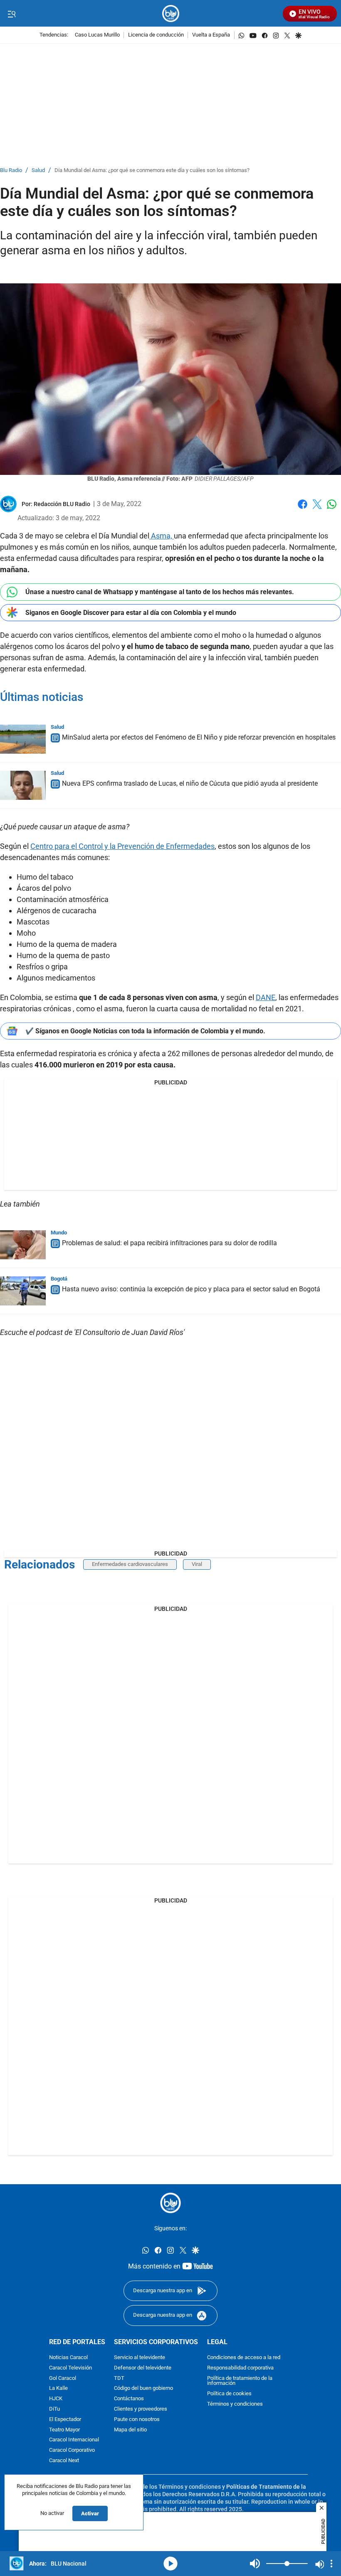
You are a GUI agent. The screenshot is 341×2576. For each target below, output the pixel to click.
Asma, (162, 536)
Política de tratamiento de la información (240, 2381)
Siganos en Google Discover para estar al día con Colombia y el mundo (131, 613)
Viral (197, 1564)
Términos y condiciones (235, 2404)
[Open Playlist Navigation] (331, 2564)
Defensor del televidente (143, 2368)
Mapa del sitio (130, 2430)
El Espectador (65, 2420)
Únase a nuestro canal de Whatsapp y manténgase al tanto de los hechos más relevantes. (160, 592)
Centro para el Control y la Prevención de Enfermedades (122, 846)
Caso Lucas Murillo (97, 35)
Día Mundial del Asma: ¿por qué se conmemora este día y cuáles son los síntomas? (152, 171)
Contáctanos (129, 2399)
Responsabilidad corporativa (240, 2368)
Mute (255, 2564)
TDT (119, 2378)
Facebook (303, 509)
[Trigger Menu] (11, 14)
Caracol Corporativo (72, 2450)
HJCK (56, 2399)
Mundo (59, 1233)
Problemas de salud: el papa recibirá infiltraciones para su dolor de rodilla (169, 1243)
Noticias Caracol (68, 2358)
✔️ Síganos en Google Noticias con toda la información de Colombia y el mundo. (145, 1031)
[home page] (171, 14)
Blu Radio (11, 171)
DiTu (54, 2409)
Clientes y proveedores (141, 2409)
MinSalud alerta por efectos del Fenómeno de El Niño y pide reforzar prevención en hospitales (199, 737)
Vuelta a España (211, 35)
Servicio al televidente (140, 2358)
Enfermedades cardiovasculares (130, 1564)
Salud (38, 171)
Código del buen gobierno (143, 2388)
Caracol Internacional (74, 2440)
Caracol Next (64, 2461)
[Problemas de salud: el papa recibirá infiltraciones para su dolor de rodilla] (23, 1245)
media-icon (170, 2564)
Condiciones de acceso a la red (244, 2358)
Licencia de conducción (156, 35)
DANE (266, 997)
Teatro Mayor (64, 2430)
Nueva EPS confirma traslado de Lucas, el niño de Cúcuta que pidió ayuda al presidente (190, 783)
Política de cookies (229, 2394)
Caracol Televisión (70, 2368)
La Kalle (58, 2388)
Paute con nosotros (137, 2420)
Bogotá (59, 1279)
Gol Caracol (63, 2378)
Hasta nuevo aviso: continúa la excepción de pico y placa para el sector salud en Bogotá (191, 1289)
